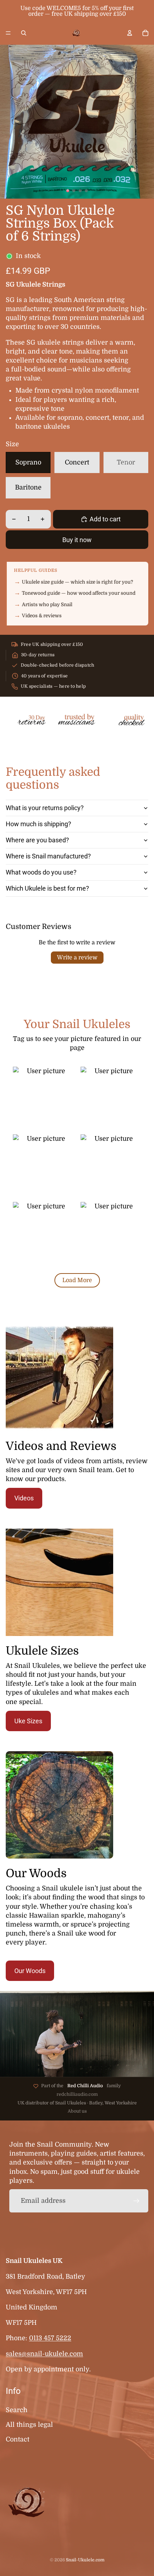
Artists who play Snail (47, 605)
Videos (24, 1498)
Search (17, 2410)
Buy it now (77, 540)
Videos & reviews (42, 616)
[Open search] (24, 33)
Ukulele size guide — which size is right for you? (78, 582)
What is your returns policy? (45, 808)
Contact (18, 2439)
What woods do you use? (41, 872)
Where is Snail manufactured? (48, 856)
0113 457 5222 (50, 2338)
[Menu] (8, 33)
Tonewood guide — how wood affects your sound (79, 593)
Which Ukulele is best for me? (47, 888)
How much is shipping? (38, 824)
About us (77, 2111)
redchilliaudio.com (77, 2094)
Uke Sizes (28, 1721)
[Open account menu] (130, 33)
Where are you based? (37, 840)
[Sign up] (137, 2201)
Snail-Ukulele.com (85, 2560)
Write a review (77, 958)
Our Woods (30, 1971)
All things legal (29, 2425)
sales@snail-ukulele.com (44, 2354)
